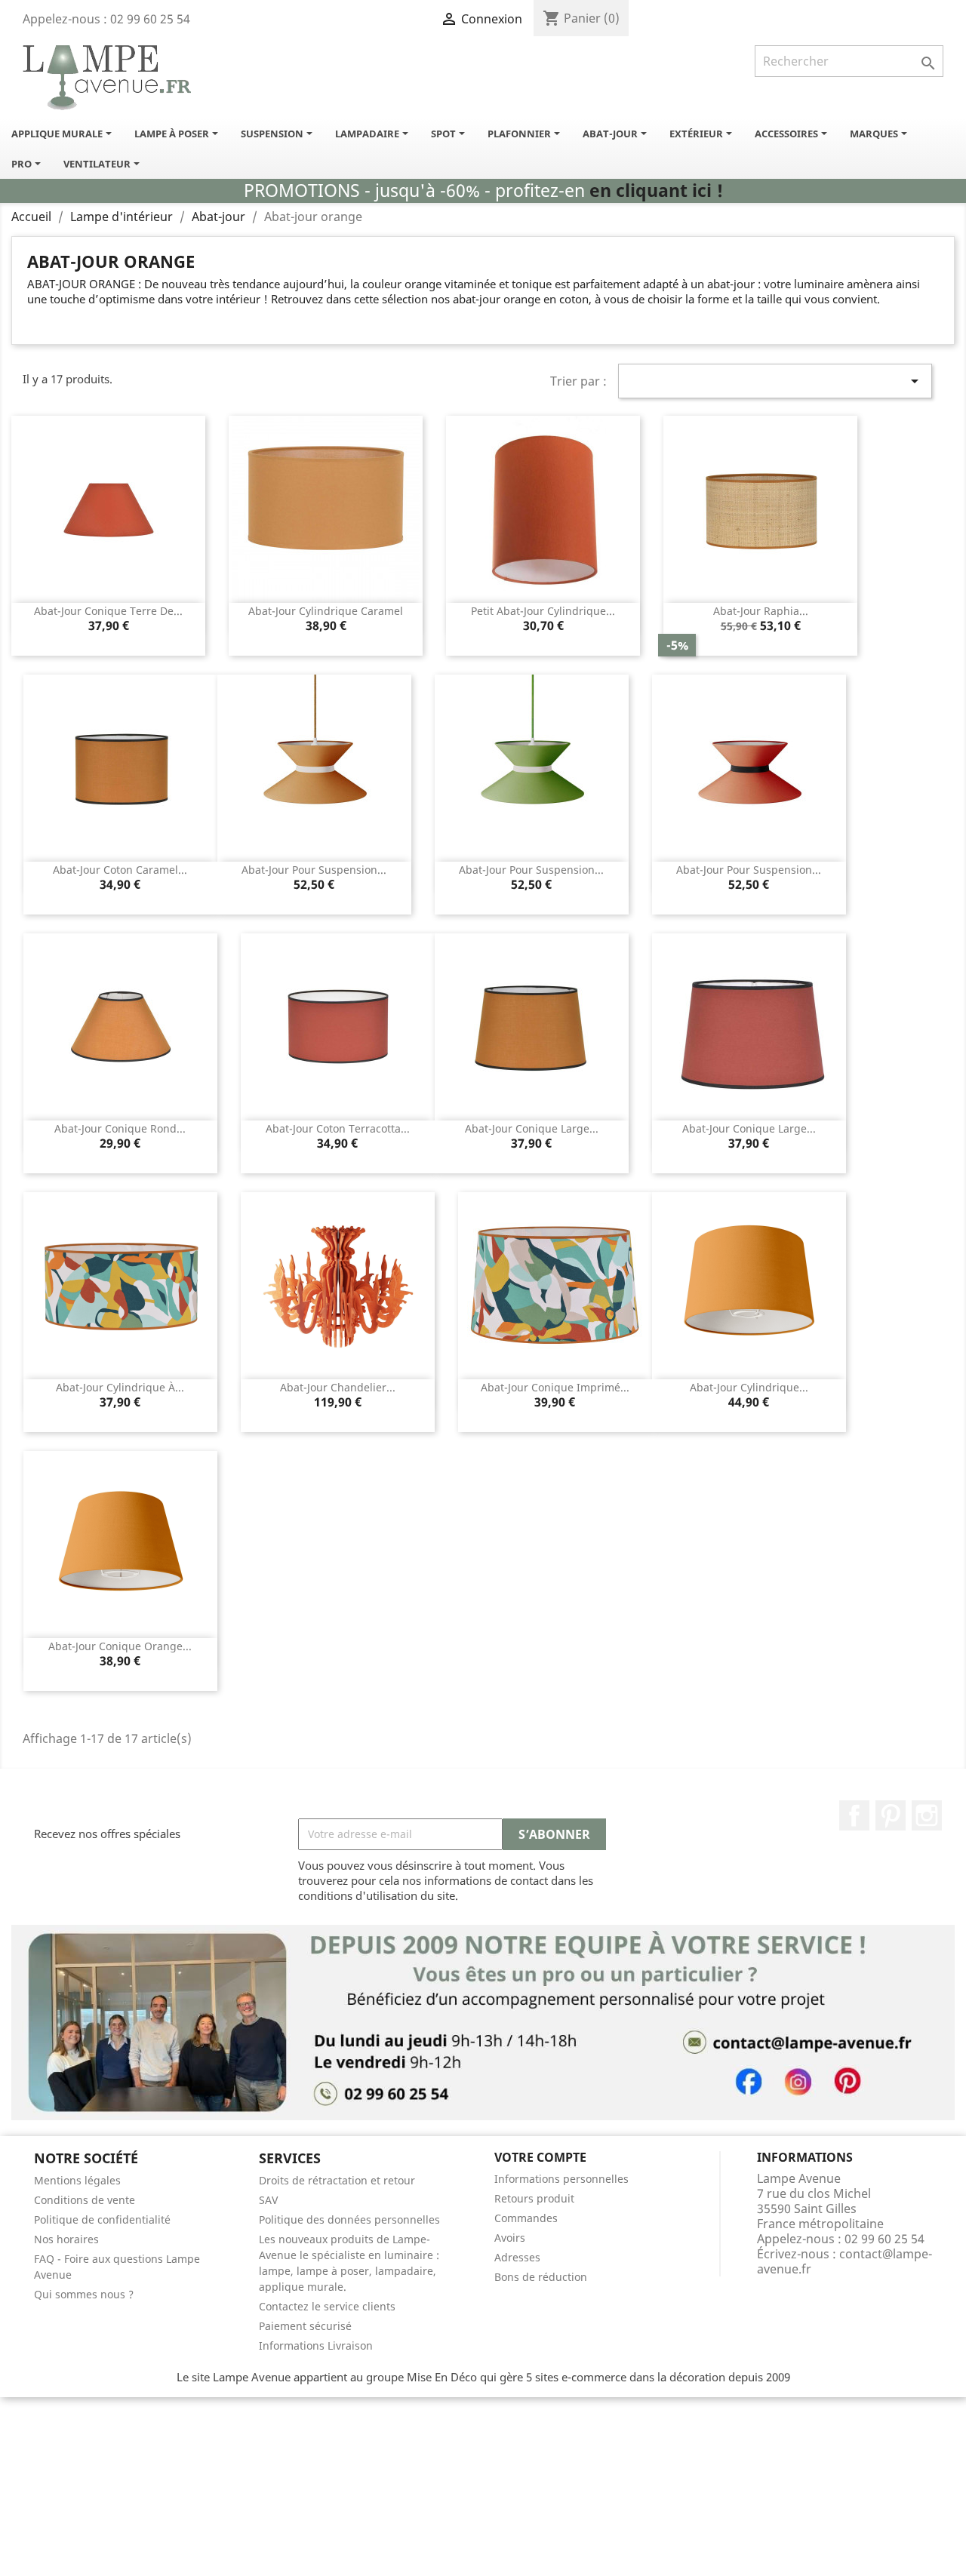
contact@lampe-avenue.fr (844, 2261)
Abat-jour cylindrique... (749, 1387)
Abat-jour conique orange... (120, 1646)
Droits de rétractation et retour (337, 2180)
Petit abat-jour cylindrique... (543, 611)
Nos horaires (66, 2239)
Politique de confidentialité (102, 2219)
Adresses (517, 2257)
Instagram (927, 1815)
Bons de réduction (541, 2277)
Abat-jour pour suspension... (314, 870)
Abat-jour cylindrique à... (120, 1387)
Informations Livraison (316, 2345)
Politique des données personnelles (349, 2219)
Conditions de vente (85, 2200)
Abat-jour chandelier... (338, 1387)
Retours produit (534, 2198)
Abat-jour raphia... (761, 611)
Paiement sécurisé (305, 2326)
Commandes (526, 2218)
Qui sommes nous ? (84, 2294)
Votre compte (540, 2157)
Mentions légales (77, 2180)
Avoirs (510, 2238)
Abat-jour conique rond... (120, 1128)
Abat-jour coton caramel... (120, 870)
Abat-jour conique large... (532, 1128)
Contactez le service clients (327, 2306)
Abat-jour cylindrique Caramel (326, 611)
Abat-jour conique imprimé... (555, 1387)
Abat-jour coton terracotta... (338, 1128)
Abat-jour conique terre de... (108, 611)
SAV (268, 2200)
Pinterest (891, 1815)
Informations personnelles (561, 2179)
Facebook (854, 1815)
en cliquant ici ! (656, 191)
